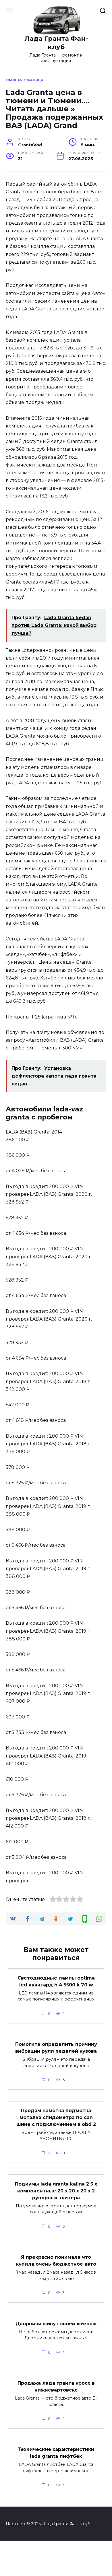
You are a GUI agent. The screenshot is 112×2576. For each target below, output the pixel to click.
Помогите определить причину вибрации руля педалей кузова (56, 2048)
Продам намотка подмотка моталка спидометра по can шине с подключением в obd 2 (56, 2117)
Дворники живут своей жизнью (56, 2323)
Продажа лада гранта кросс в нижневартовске (56, 2387)
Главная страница (25, 80)
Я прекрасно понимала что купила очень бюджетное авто (56, 2261)
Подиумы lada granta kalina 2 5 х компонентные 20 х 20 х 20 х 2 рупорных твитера (56, 2191)
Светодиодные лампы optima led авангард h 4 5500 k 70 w (56, 1981)
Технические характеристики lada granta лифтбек (56, 2453)
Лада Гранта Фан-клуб (56, 43)
